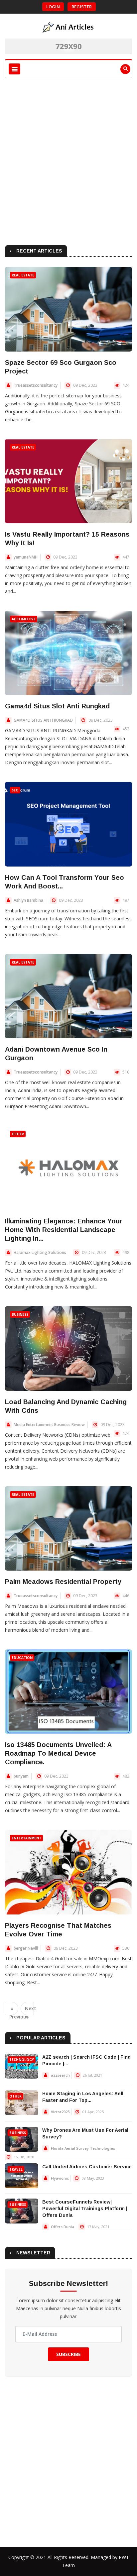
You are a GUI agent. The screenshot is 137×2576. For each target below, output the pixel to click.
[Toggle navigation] (14, 69)
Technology (22, 2060)
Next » (29, 2010)
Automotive (24, 619)
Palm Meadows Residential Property (63, 1582)
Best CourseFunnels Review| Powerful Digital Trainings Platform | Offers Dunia (85, 2209)
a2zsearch (60, 2075)
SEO (15, 790)
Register (82, 7)
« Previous (14, 2010)
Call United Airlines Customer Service (87, 2167)
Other (18, 1134)
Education (22, 1658)
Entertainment (26, 1838)
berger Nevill (26, 1948)
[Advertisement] (68, 160)
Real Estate (23, 275)
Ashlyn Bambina (28, 900)
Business (20, 1314)
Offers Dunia (63, 2227)
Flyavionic (60, 2178)
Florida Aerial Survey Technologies (83, 2148)
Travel (16, 2169)
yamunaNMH (26, 557)
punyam (21, 1776)
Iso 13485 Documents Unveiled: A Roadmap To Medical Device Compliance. (58, 1753)
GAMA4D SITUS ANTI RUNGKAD (43, 720)
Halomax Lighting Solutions (40, 1252)
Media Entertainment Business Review (49, 1425)
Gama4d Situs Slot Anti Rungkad (57, 706)
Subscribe (68, 2354)
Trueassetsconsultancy (36, 385)
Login (53, 7)
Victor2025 (60, 2112)
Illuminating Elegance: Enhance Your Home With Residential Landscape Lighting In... (64, 1230)
